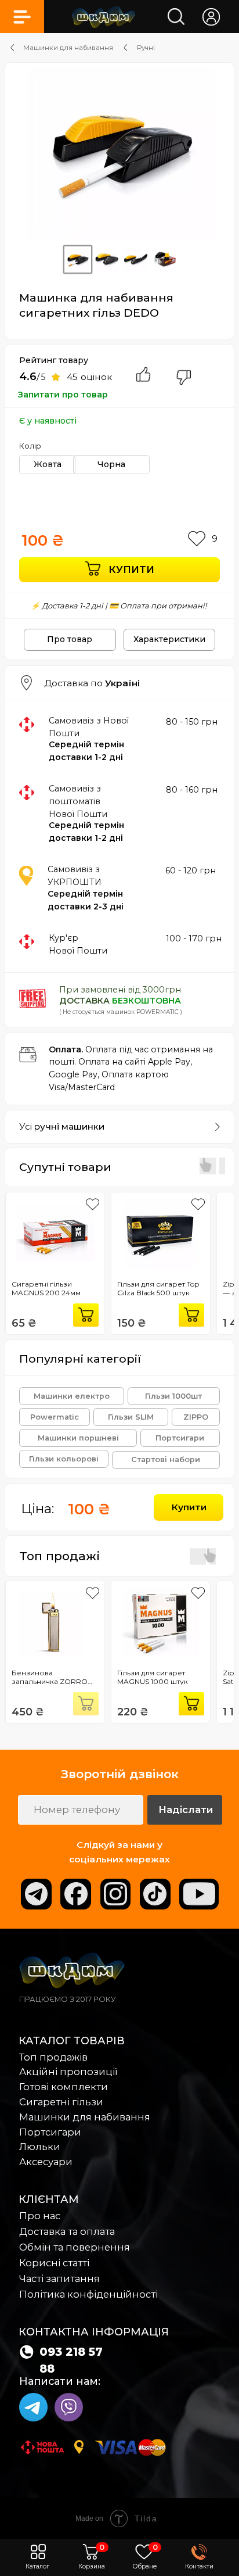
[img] (104, 17)
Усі (62, 1126)
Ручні (146, 48)
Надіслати (186, 1810)
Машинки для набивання (68, 48)
